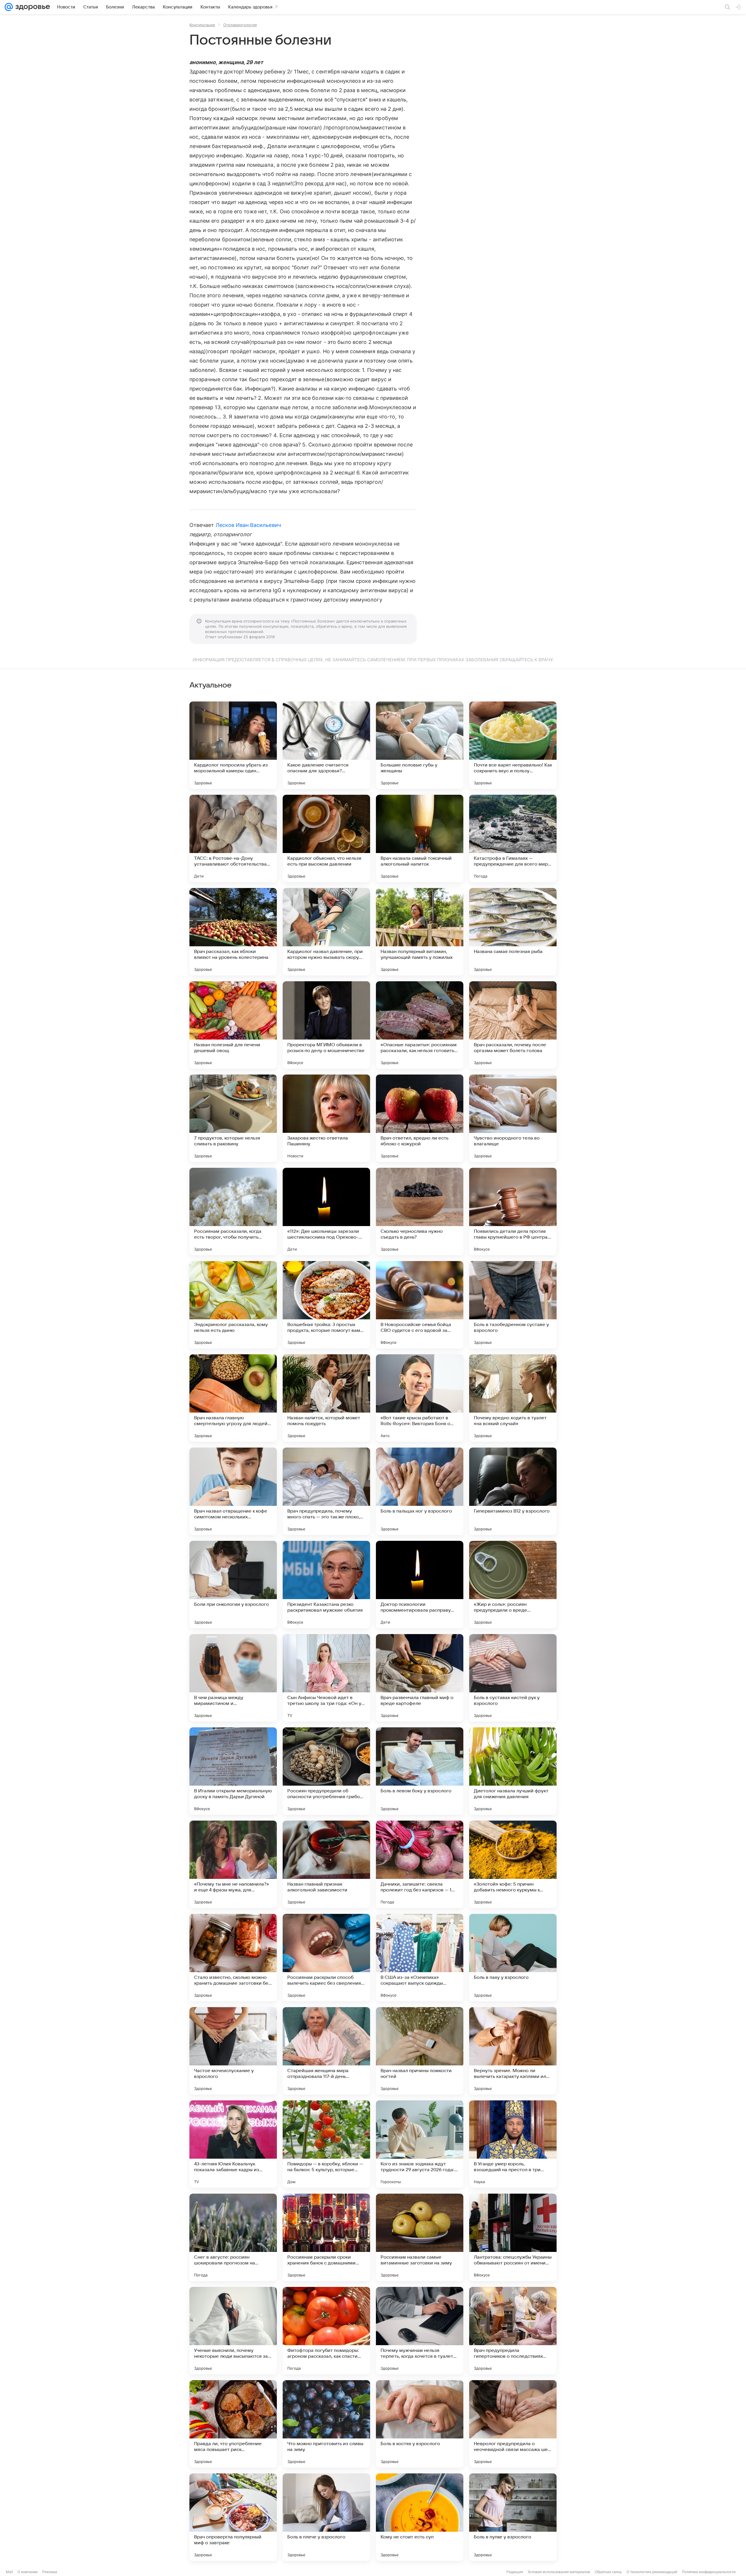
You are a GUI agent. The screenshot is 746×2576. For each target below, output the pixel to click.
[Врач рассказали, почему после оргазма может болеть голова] (513, 1025)
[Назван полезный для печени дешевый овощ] (233, 1025)
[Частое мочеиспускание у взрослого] (233, 2051)
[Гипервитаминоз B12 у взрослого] (513, 1491)
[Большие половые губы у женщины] (420, 745)
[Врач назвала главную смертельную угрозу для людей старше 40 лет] (233, 1398)
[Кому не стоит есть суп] (420, 2517)
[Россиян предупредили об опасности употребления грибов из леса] (326, 1771)
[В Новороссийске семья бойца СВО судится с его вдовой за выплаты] (420, 1305)
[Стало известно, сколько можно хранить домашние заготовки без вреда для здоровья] (233, 1958)
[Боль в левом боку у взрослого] (420, 1771)
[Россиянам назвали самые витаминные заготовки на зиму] (420, 2237)
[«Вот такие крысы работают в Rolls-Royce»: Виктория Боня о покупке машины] (420, 1398)
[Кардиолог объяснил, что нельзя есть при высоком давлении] (326, 838)
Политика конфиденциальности (709, 2572)
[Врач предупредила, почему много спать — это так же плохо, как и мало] (326, 1491)
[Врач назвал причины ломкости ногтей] (420, 2051)
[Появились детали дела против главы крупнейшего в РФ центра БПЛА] (513, 1211)
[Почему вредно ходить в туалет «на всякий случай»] (513, 1398)
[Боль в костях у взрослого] (420, 2424)
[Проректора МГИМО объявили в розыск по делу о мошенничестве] (326, 1025)
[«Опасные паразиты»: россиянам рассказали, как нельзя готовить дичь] (420, 1025)
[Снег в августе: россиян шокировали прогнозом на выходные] (233, 2237)
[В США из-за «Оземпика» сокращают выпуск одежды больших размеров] (420, 1958)
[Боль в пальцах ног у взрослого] (420, 1491)
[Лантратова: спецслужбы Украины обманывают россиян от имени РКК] (513, 2237)
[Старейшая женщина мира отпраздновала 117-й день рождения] (326, 2051)
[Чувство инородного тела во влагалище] (513, 1118)
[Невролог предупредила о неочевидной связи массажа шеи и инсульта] (513, 2424)
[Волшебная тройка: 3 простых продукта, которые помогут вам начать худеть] (326, 1305)
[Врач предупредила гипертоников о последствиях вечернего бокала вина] (513, 2331)
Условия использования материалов (559, 2572)
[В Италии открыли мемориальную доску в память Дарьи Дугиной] (233, 1771)
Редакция (515, 2572)
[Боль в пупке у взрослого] (513, 2517)
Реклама (50, 2572)
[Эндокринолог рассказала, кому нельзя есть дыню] (233, 1305)
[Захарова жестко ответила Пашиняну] (326, 1118)
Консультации (202, 25)
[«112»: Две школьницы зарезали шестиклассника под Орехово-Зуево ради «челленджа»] (326, 1211)
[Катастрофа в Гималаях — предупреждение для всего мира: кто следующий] (513, 838)
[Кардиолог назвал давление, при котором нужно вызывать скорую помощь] (326, 932)
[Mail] (9, 7)
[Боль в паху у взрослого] (513, 1958)
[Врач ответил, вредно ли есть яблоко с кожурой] (420, 1118)
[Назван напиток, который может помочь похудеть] (326, 1398)
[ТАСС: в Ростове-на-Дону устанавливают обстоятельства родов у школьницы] (233, 838)
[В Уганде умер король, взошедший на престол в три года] (513, 2144)
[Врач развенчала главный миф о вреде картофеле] (420, 1678)
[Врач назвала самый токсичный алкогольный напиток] (420, 838)
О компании (28, 2572)
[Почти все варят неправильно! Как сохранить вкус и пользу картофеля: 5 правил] (513, 745)
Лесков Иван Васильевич (248, 525)
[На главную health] (31, 7)
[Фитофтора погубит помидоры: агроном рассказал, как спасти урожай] (326, 2331)
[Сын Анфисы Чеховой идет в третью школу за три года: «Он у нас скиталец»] (326, 1678)
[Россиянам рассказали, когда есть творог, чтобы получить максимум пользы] (233, 1211)
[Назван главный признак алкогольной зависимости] (326, 1864)
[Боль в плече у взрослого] (326, 2517)
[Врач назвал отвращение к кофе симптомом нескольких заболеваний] (233, 1491)
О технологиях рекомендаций (652, 2572)
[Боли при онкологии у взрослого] (233, 1585)
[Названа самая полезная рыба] (513, 932)
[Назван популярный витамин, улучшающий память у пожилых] (420, 932)
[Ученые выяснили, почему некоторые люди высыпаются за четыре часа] (233, 2331)
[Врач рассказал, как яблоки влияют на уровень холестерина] (233, 932)
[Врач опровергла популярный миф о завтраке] (233, 2517)
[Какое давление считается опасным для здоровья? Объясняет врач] (326, 745)
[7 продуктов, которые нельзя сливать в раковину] (233, 1118)
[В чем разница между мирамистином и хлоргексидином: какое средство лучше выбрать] (233, 1678)
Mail (9, 2572)
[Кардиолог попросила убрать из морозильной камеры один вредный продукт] (233, 745)
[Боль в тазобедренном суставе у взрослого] (513, 1305)
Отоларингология (240, 25)
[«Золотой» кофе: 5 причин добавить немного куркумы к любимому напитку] (513, 1864)
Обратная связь (608, 2572)
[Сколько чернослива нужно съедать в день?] (420, 1211)
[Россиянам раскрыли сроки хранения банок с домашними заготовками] (326, 2237)
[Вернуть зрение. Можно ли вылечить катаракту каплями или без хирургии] (513, 2051)
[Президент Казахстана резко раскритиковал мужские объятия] (326, 1585)
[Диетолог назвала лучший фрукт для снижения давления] (513, 1771)
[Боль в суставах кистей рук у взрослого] (513, 1678)
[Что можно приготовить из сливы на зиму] (326, 2424)
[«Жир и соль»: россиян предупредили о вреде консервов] (513, 1585)
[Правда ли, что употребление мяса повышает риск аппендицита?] (233, 2424)
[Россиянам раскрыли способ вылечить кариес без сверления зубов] (326, 1958)
